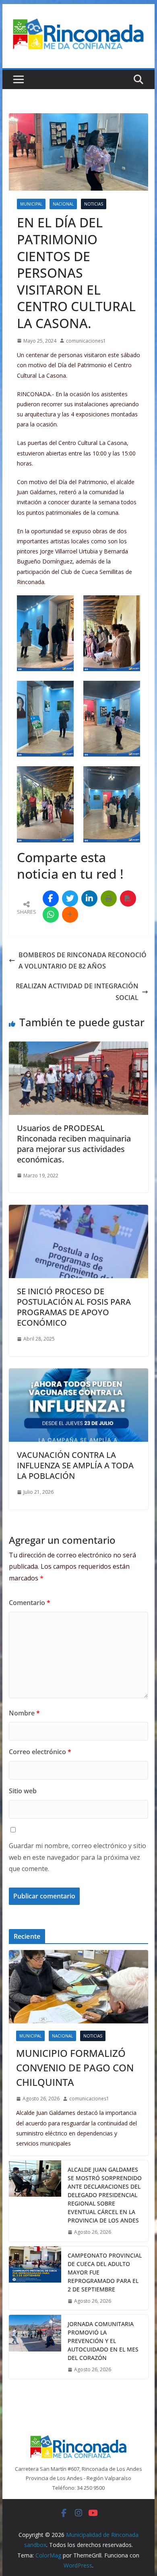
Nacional (63, 204)
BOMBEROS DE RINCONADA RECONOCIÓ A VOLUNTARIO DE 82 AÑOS (83, 961)
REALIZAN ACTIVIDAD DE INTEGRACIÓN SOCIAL (77, 992)
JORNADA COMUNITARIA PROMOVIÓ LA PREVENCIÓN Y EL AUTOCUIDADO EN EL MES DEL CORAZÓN (103, 2341)
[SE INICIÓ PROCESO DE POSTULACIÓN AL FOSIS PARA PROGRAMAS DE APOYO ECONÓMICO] (78, 1210)
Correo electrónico (40, 1752)
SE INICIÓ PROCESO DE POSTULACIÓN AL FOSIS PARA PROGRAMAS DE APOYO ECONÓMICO (74, 1307)
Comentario (30, 1603)
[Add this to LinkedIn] (89, 898)
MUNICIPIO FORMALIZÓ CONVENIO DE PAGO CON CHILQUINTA (75, 2068)
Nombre (24, 1713)
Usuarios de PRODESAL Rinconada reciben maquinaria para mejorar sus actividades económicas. (74, 1144)
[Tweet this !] (70, 898)
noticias (94, 204)
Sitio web (23, 1791)
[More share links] (70, 915)
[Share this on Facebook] (51, 898)
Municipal (31, 204)
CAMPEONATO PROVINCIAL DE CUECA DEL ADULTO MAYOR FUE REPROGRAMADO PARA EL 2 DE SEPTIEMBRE (105, 2272)
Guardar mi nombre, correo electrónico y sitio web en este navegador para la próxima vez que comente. (77, 1857)
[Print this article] (109, 898)
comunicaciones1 (86, 341)
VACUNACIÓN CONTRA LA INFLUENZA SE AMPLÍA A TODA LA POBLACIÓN (75, 1465)
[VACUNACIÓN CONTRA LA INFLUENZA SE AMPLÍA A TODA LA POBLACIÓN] (78, 1374)
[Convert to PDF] (128, 898)
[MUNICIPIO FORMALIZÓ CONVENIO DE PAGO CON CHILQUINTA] (78, 1987)
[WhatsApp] (51, 915)
